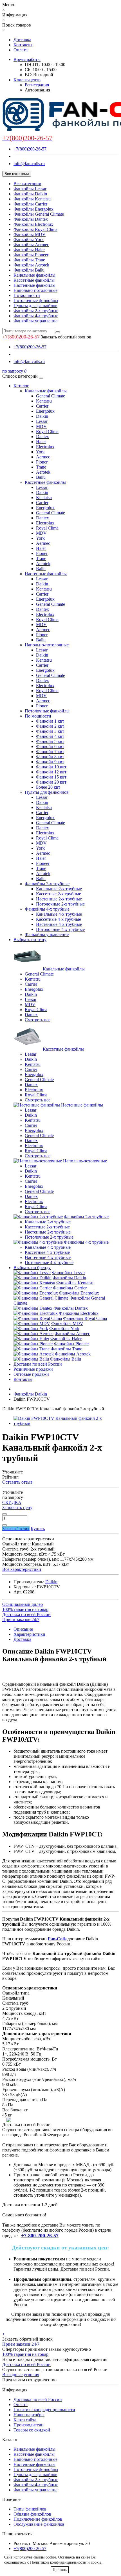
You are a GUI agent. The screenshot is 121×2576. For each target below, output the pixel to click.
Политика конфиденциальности (44, 2410)
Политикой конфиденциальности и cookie (66, 2562)
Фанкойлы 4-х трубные (36, 316)
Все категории (27, 184)
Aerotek (43, 472)
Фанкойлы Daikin (30, 194)
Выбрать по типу (30, 940)
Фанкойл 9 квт (50, 762)
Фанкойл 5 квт (50, 741)
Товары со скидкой (32, 2430)
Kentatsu (44, 401)
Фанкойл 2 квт (50, 726)
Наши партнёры (29, 2415)
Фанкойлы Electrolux (33, 224)
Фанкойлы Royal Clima (35, 229)
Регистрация (37, 85)
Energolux (45, 411)
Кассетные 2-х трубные (59, 894)
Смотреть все (38, 1020)
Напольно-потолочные (35, 290)
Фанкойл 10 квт (51, 767)
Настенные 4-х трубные (59, 924)
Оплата (21, 50)
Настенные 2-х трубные (59, 899)
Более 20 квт (48, 787)
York (40, 452)
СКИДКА (12, 1502)
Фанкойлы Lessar (30, 189)
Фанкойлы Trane (29, 260)
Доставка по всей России (38, 1364)
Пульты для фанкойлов (35, 306)
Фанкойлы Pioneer (31, 255)
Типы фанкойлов (30, 2509)
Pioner (42, 462)
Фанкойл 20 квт (51, 782)
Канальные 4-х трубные (59, 914)
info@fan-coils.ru (29, 164)
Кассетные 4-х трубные (59, 919)
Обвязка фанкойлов (32, 2514)
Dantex (42, 437)
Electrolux (45, 447)
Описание (23, 1629)
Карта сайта (25, 2420)
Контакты (23, 45)
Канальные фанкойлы (34, 275)
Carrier (42, 406)
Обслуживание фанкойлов (39, 2524)
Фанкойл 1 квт (50, 721)
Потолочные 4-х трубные (60, 929)
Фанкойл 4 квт (50, 736)
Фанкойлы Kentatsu (32, 199)
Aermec (43, 457)
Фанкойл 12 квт (51, 772)
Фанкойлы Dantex (31, 219)
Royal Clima (47, 431)
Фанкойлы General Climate (39, 214)
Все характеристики (22, 1569)
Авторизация (37, 90)
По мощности (27, 295)
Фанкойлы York (29, 240)
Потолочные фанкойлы (36, 300)
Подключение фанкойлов (38, 2519)
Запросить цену (17, 1507)
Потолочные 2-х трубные (60, 904)
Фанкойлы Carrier (30, 204)
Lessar (42, 421)
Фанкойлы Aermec (31, 245)
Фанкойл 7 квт (50, 752)
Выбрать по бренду (32, 1268)
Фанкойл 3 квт (50, 731)
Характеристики (29, 1634)
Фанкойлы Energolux (33, 209)
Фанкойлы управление (35, 321)
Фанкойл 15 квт (51, 777)
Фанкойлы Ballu (29, 270)
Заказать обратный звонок (66, 337)
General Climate (51, 396)
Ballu (41, 477)
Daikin (42, 416)
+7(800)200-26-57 (30, 149)
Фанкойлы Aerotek (31, 265)
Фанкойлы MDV (30, 234)
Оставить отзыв (17, 1482)
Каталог (21, 386)
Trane (41, 467)
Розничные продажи (33, 1369)
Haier (41, 442)
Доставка (22, 40)
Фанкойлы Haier (29, 250)
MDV (41, 426)
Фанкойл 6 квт (50, 746)
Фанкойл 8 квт (50, 757)
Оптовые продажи (31, 1374)
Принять (60, 2570)
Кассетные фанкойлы (34, 280)
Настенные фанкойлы (34, 285)
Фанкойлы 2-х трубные (36, 311)
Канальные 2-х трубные (59, 889)
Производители (29, 2425)
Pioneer (43, 863)
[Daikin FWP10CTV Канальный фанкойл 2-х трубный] (66, 1423)
